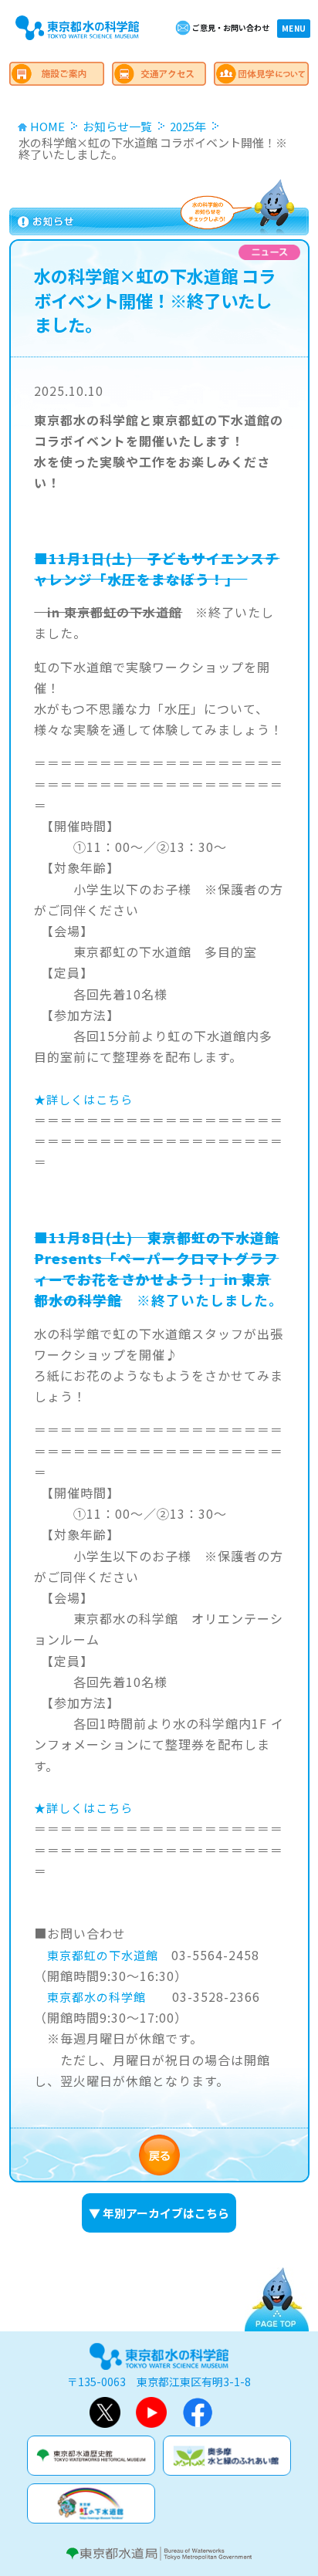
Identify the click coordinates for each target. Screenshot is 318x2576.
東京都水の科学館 (96, 1997)
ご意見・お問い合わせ (231, 27)
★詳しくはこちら (83, 1099)
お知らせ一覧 (117, 126)
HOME (47, 126)
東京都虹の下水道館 (103, 1955)
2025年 (188, 126)
